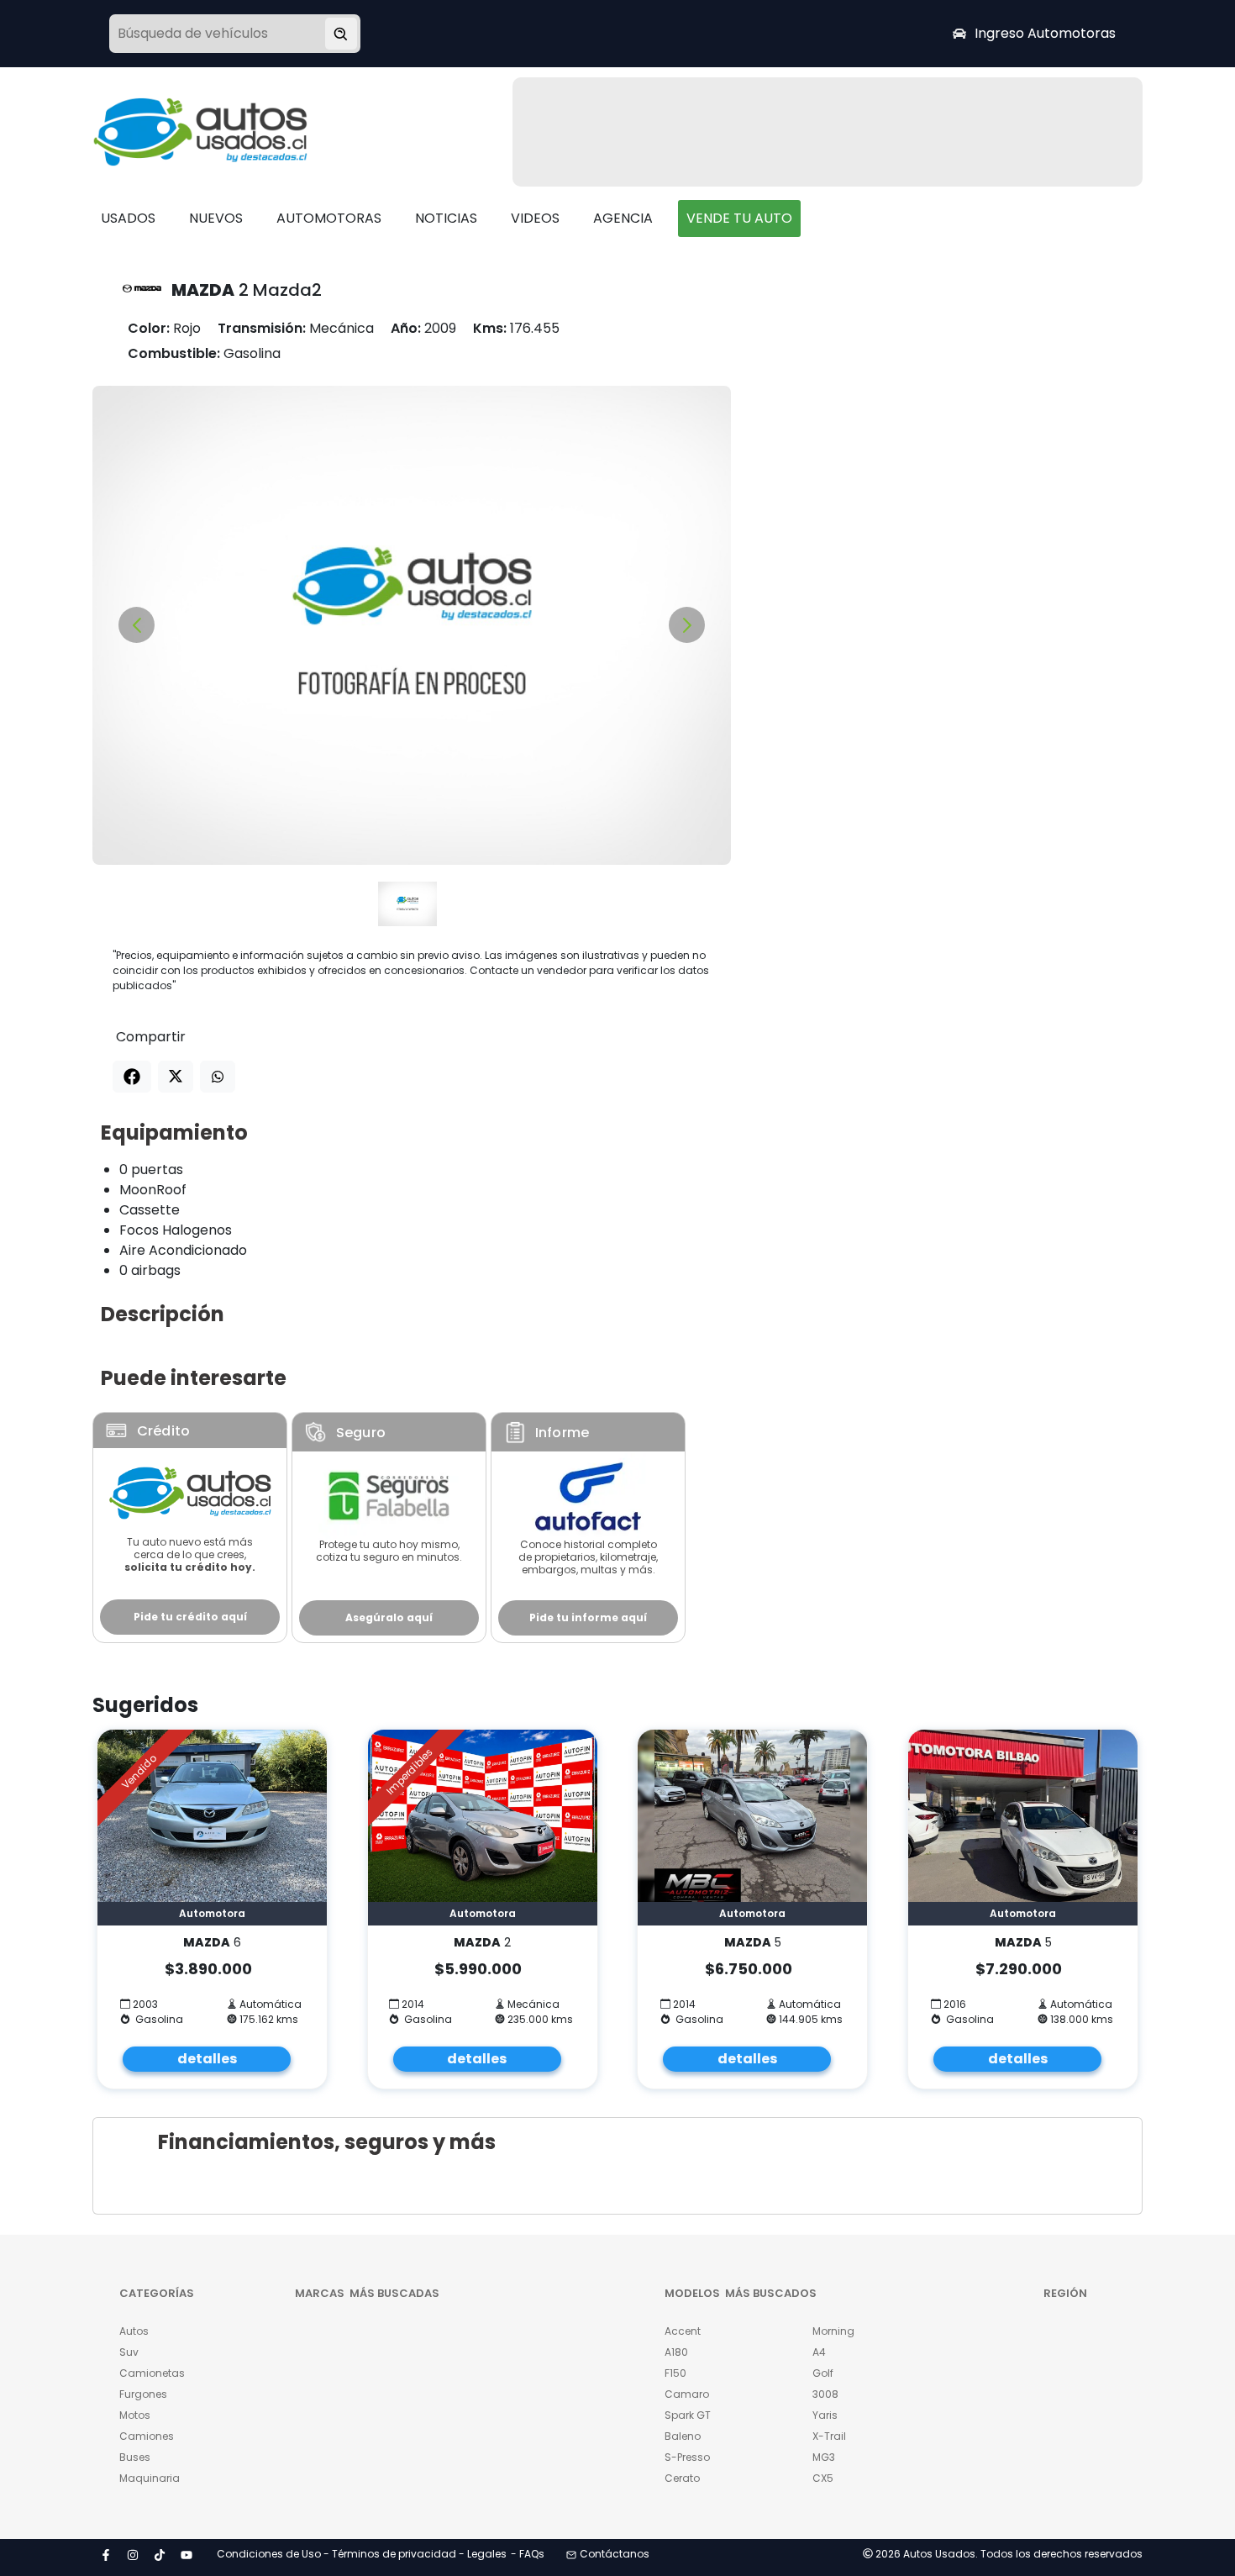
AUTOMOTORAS (329, 218)
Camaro (687, 2394)
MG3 (824, 2457)
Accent (683, 2331)
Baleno (683, 2436)
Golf (823, 2373)
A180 (676, 2352)
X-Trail (829, 2436)
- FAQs (528, 2554)
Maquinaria (150, 2478)
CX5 (823, 2478)
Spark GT (688, 2415)
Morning (833, 2331)
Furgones (143, 2394)
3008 (825, 2394)
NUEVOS (216, 218)
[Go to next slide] (687, 625)
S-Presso (687, 2457)
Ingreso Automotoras (1045, 33)
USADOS (128, 218)
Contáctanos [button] (615, 2554)
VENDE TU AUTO (739, 218)
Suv (129, 2352)
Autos (134, 2331)
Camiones (147, 2436)
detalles (207, 2059)
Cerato (682, 2478)
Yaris (825, 2415)
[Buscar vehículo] (341, 34)
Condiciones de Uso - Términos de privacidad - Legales (362, 2554)
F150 (675, 2373)
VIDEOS (535, 218)
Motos (135, 2415)
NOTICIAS (446, 218)
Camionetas (152, 2373)
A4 (819, 2352)
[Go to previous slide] (137, 625)
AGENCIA (623, 218)
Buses (135, 2457)
